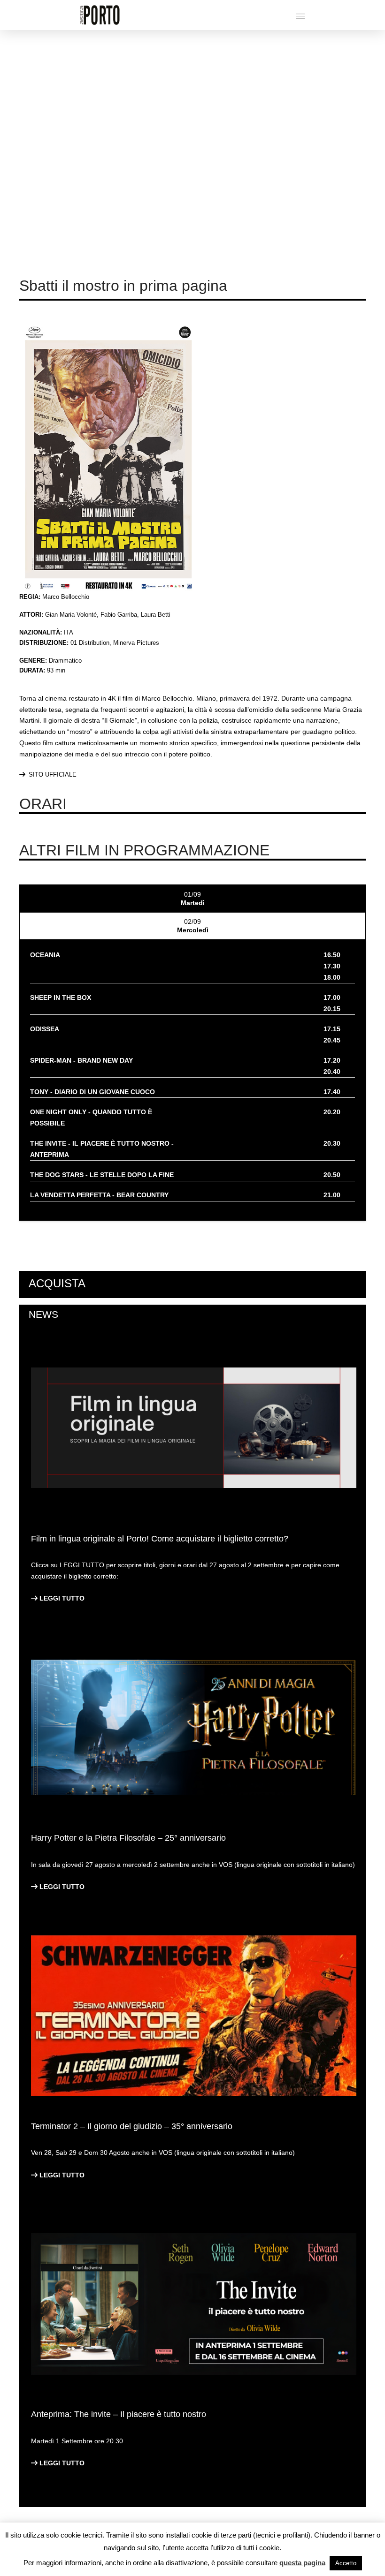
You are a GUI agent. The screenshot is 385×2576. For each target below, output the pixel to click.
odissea (45, 1029)
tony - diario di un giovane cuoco (92, 1092)
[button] (300, 16)
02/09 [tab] (193, 926)
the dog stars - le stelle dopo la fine (102, 1175)
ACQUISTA (57, 1283)
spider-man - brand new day (81, 1060)
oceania (45, 955)
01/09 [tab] (193, 899)
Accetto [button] (346, 2563)
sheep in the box (61, 997)
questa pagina (302, 2563)
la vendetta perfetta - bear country (99, 1195)
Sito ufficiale (53, 774)
